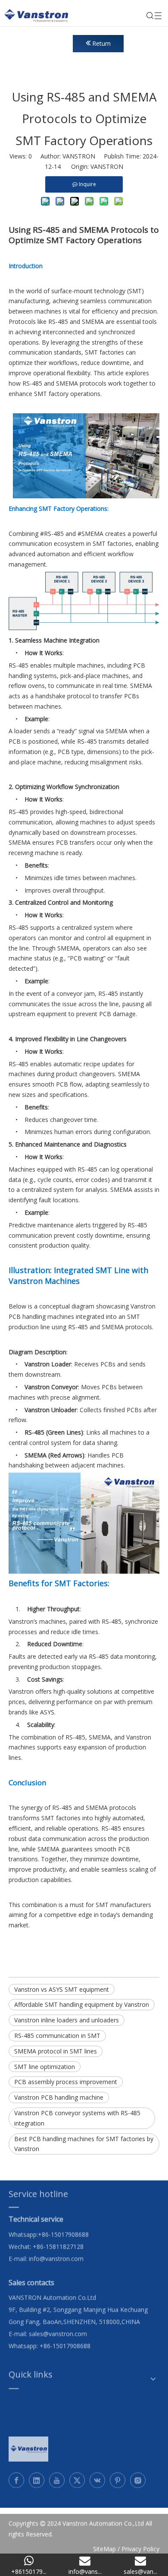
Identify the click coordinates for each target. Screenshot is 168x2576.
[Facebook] (16, 2475)
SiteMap (104, 2543)
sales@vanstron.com (59, 2328)
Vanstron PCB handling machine (59, 2097)
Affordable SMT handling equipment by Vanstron (82, 2004)
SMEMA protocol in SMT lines (56, 2051)
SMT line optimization (45, 2067)
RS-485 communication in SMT (57, 2036)
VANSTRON (107, 166)
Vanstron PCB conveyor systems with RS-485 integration (77, 2118)
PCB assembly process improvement (66, 2082)
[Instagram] (138, 2475)
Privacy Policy (140, 2543)
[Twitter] (77, 2475)
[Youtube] (57, 2475)
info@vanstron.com (56, 2253)
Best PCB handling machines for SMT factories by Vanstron (84, 2144)
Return (101, 43)
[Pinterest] (118, 2475)
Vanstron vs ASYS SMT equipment (62, 1989)
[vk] (97, 2475)
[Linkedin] (37, 2475)
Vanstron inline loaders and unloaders (67, 2020)
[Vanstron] (28, 2444)
